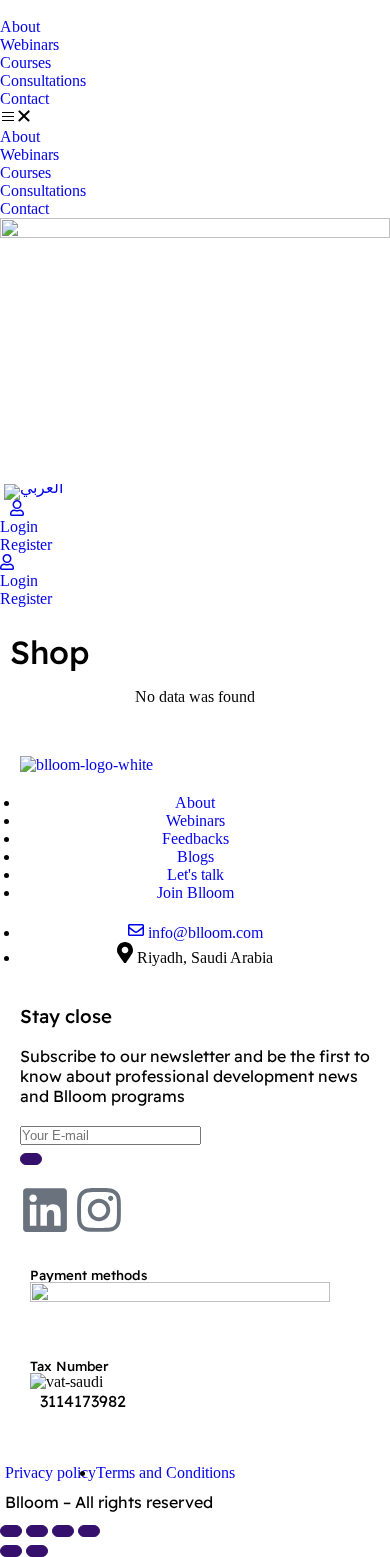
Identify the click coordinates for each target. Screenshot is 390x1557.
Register (26, 544)
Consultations (43, 80)
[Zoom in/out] (11, 1531)
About (20, 26)
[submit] (31, 1159)
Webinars (29, 44)
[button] (195, 118)
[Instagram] (99, 1210)
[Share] (63, 1531)
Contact (24, 98)
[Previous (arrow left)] (11, 1551)
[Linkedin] (45, 1210)
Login (19, 526)
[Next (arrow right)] (37, 1551)
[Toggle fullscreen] (37, 1531)
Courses (25, 62)
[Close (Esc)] (89, 1531)
